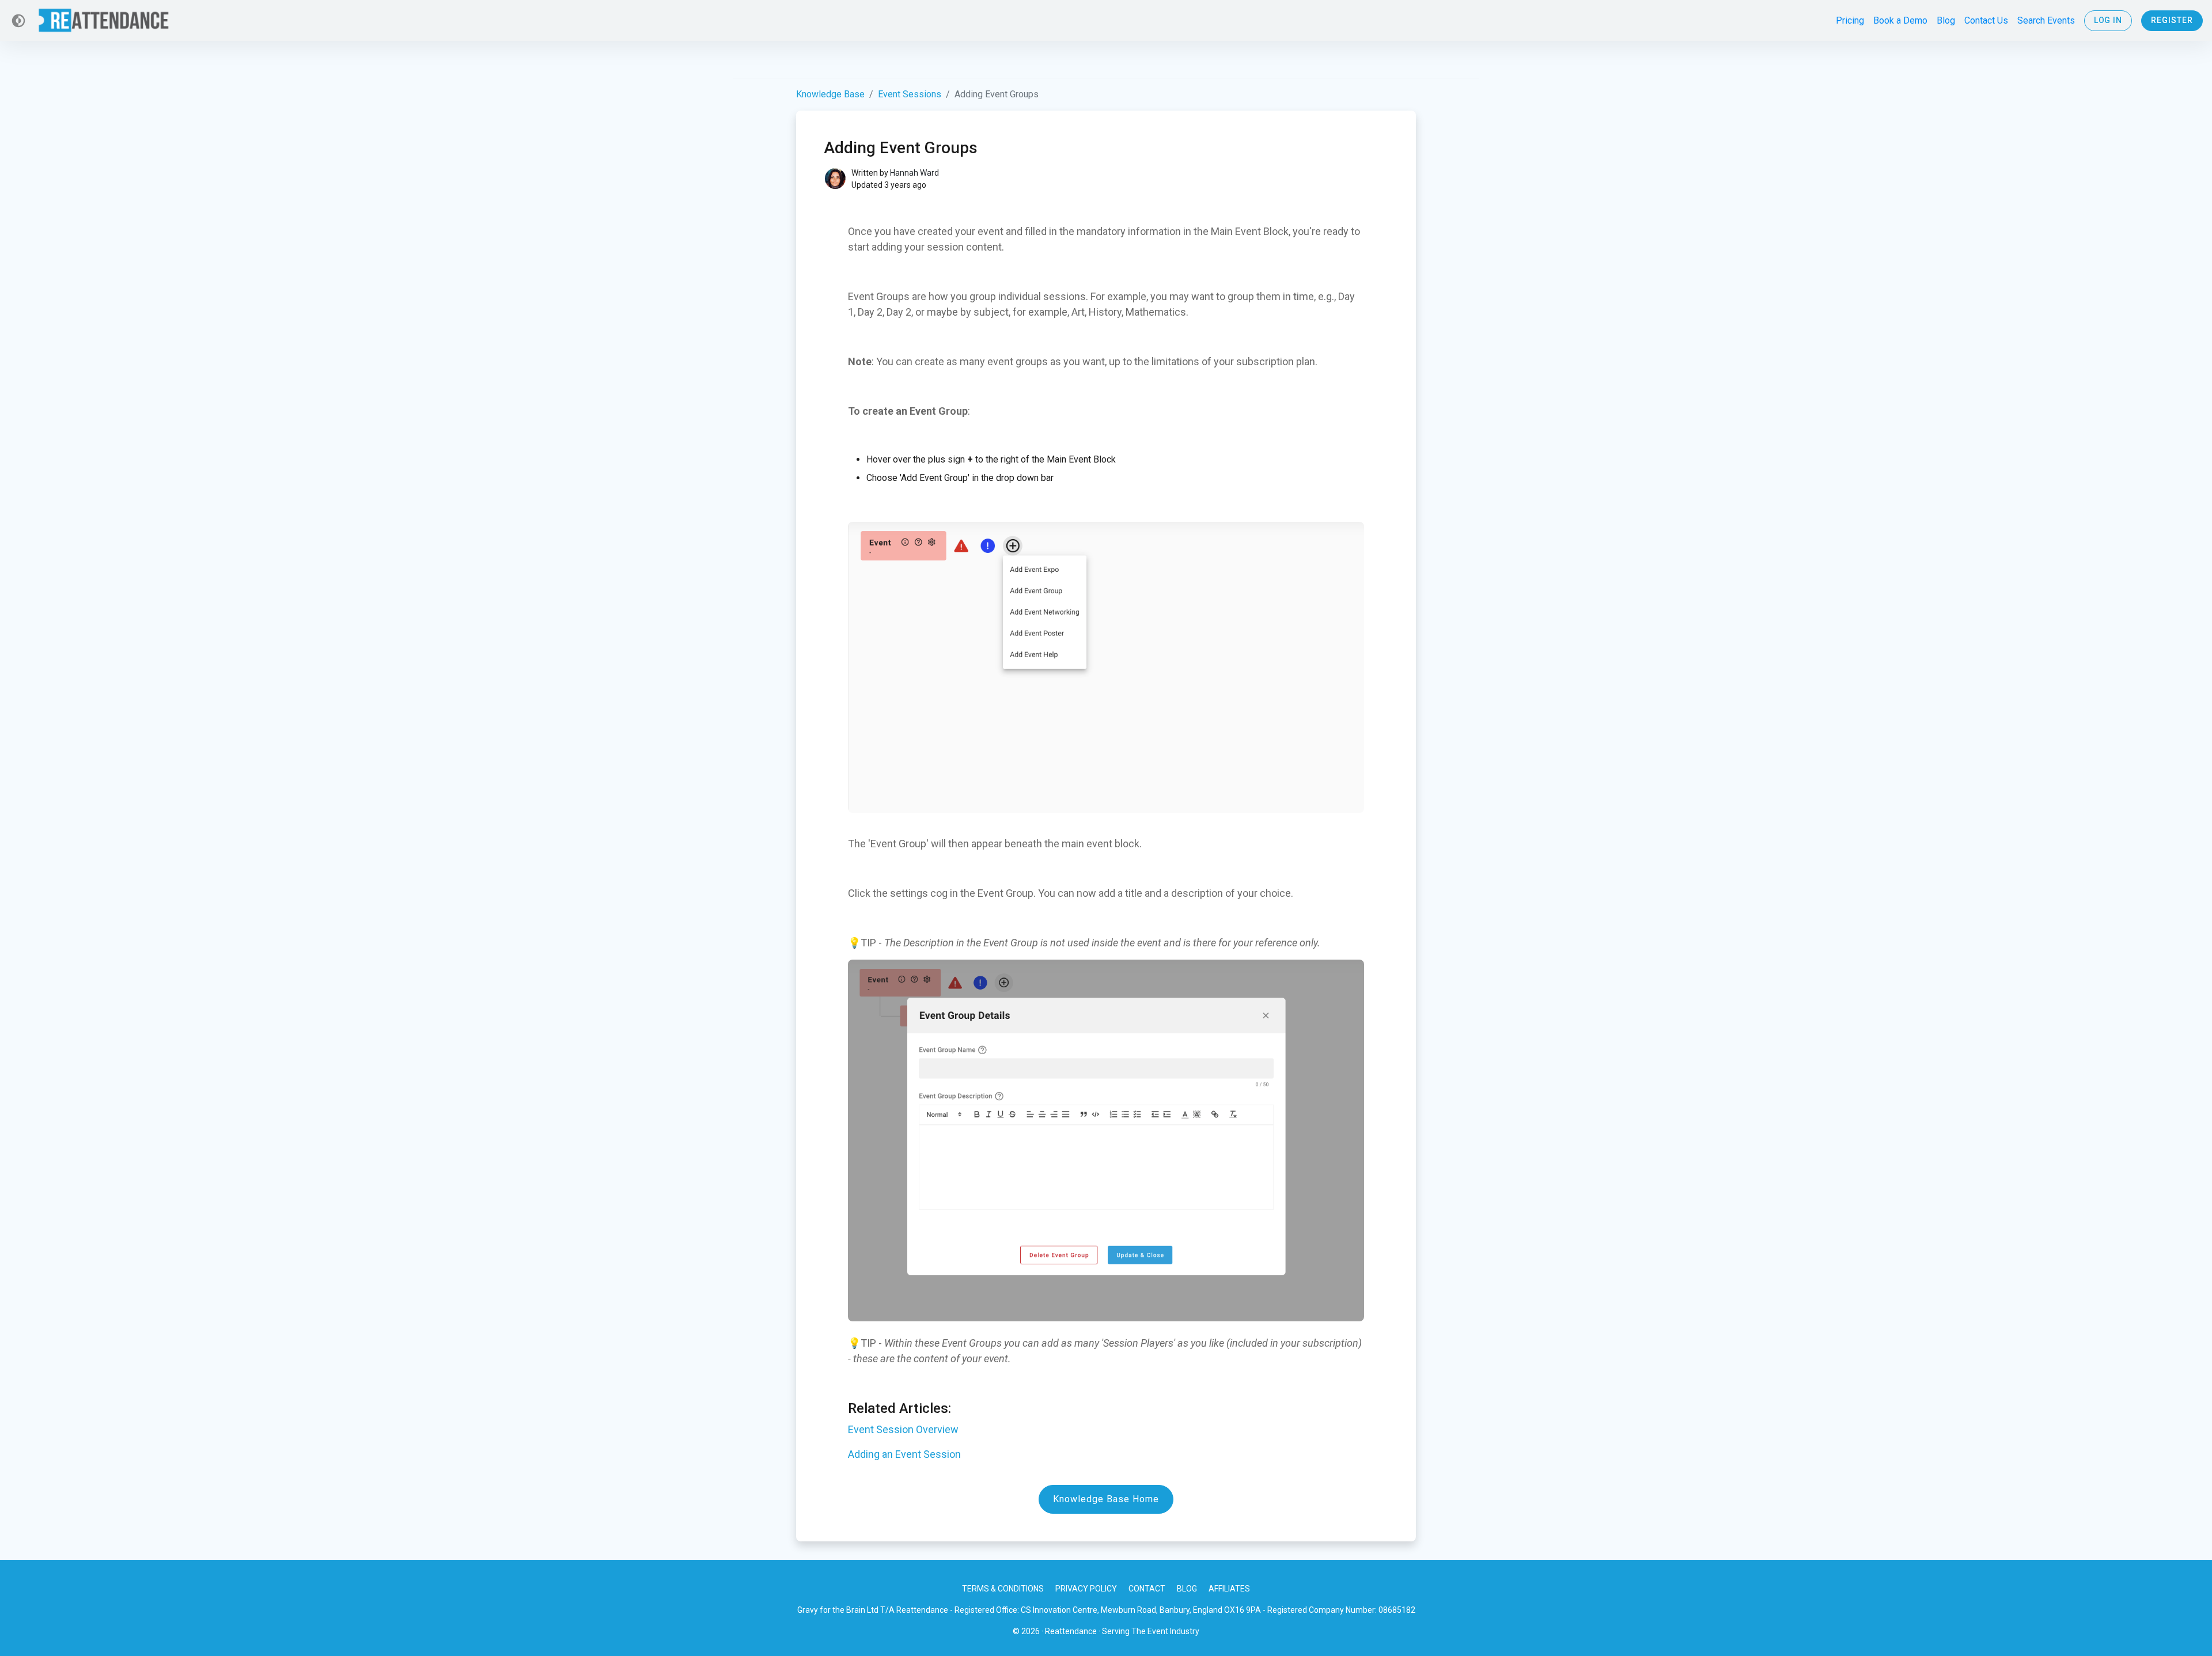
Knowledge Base (830, 94)
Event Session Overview (903, 1429)
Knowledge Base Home (1106, 1499)
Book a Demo (1900, 20)
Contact (1147, 1589)
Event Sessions (910, 94)
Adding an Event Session (904, 1454)
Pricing (1850, 20)
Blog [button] (1946, 20)
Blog (1187, 1589)
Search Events (2046, 20)
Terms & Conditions (1003, 1589)
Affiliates (1229, 1589)
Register (2172, 20)
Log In (2108, 20)
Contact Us (1986, 20)
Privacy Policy (1086, 1589)
